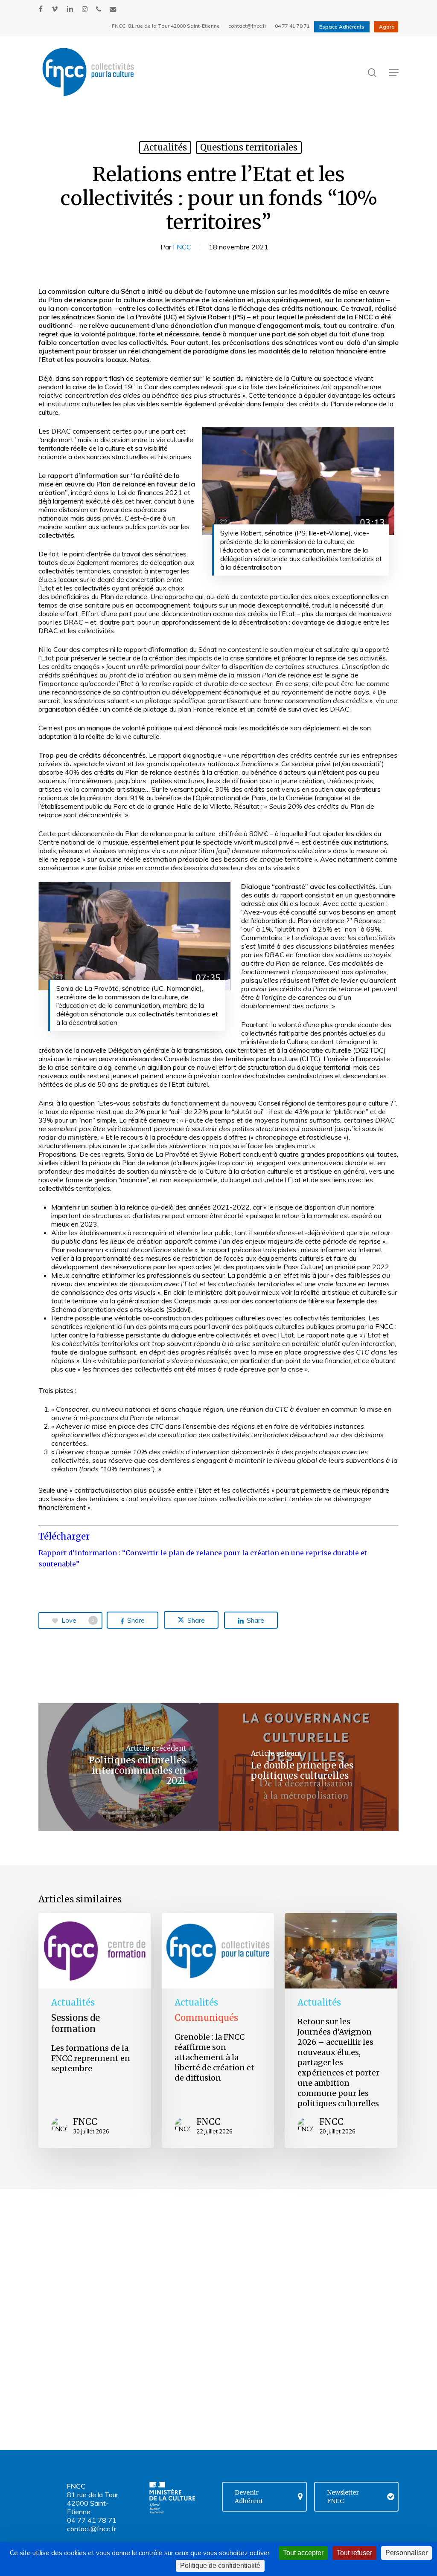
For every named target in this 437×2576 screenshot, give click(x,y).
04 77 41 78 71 (92, 2520)
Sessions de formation (76, 2023)
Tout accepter (303, 2553)
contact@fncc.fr (92, 2529)
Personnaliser (406, 2553)
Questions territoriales (249, 147)
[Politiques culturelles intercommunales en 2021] (128, 1767)
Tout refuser (354, 2553)
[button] (394, 72)
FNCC (182, 247)
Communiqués (206, 2018)
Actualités (165, 147)
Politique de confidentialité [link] (220, 2566)
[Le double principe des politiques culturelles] (309, 1767)
